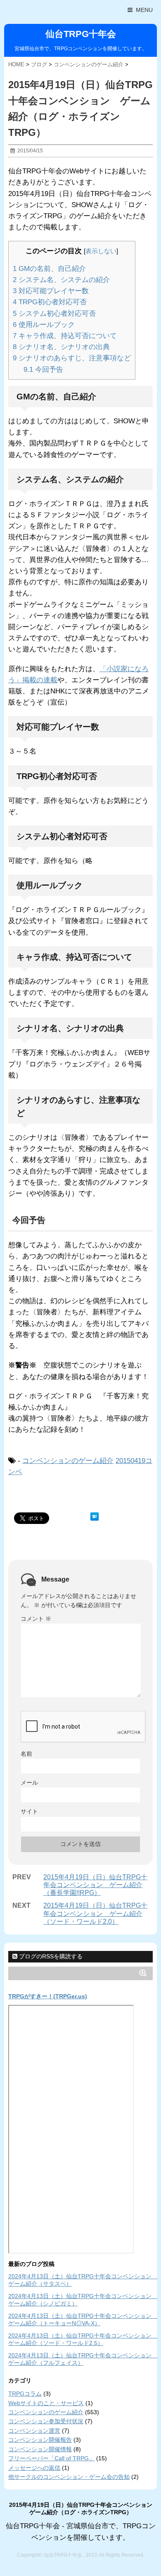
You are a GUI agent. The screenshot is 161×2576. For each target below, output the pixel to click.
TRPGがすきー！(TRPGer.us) (48, 1996)
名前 (26, 1754)
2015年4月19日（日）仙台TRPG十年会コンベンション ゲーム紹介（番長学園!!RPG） (95, 1885)
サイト (29, 1811)
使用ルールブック (44, 325)
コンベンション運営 (34, 2431)
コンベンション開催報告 (40, 2440)
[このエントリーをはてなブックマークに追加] (95, 1517)
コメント (36, 1619)
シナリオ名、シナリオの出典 (61, 347)
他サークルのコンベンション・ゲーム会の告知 (69, 2477)
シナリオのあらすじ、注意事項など (72, 358)
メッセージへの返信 (34, 2468)
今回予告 (43, 370)
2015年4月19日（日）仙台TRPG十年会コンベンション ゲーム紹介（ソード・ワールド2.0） (95, 1913)
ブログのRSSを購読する (50, 1956)
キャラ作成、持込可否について (65, 336)
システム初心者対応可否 (54, 314)
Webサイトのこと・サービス (46, 2403)
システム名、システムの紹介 (61, 280)
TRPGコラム (25, 2394)
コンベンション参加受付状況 (46, 2421)
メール (29, 1783)
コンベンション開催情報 (40, 2449)
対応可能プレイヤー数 (51, 291)
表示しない (101, 251)
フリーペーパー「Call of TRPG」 (51, 2458)
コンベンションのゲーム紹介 (68, 1461)
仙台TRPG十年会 (81, 34)
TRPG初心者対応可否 (50, 302)
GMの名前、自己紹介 (49, 269)
